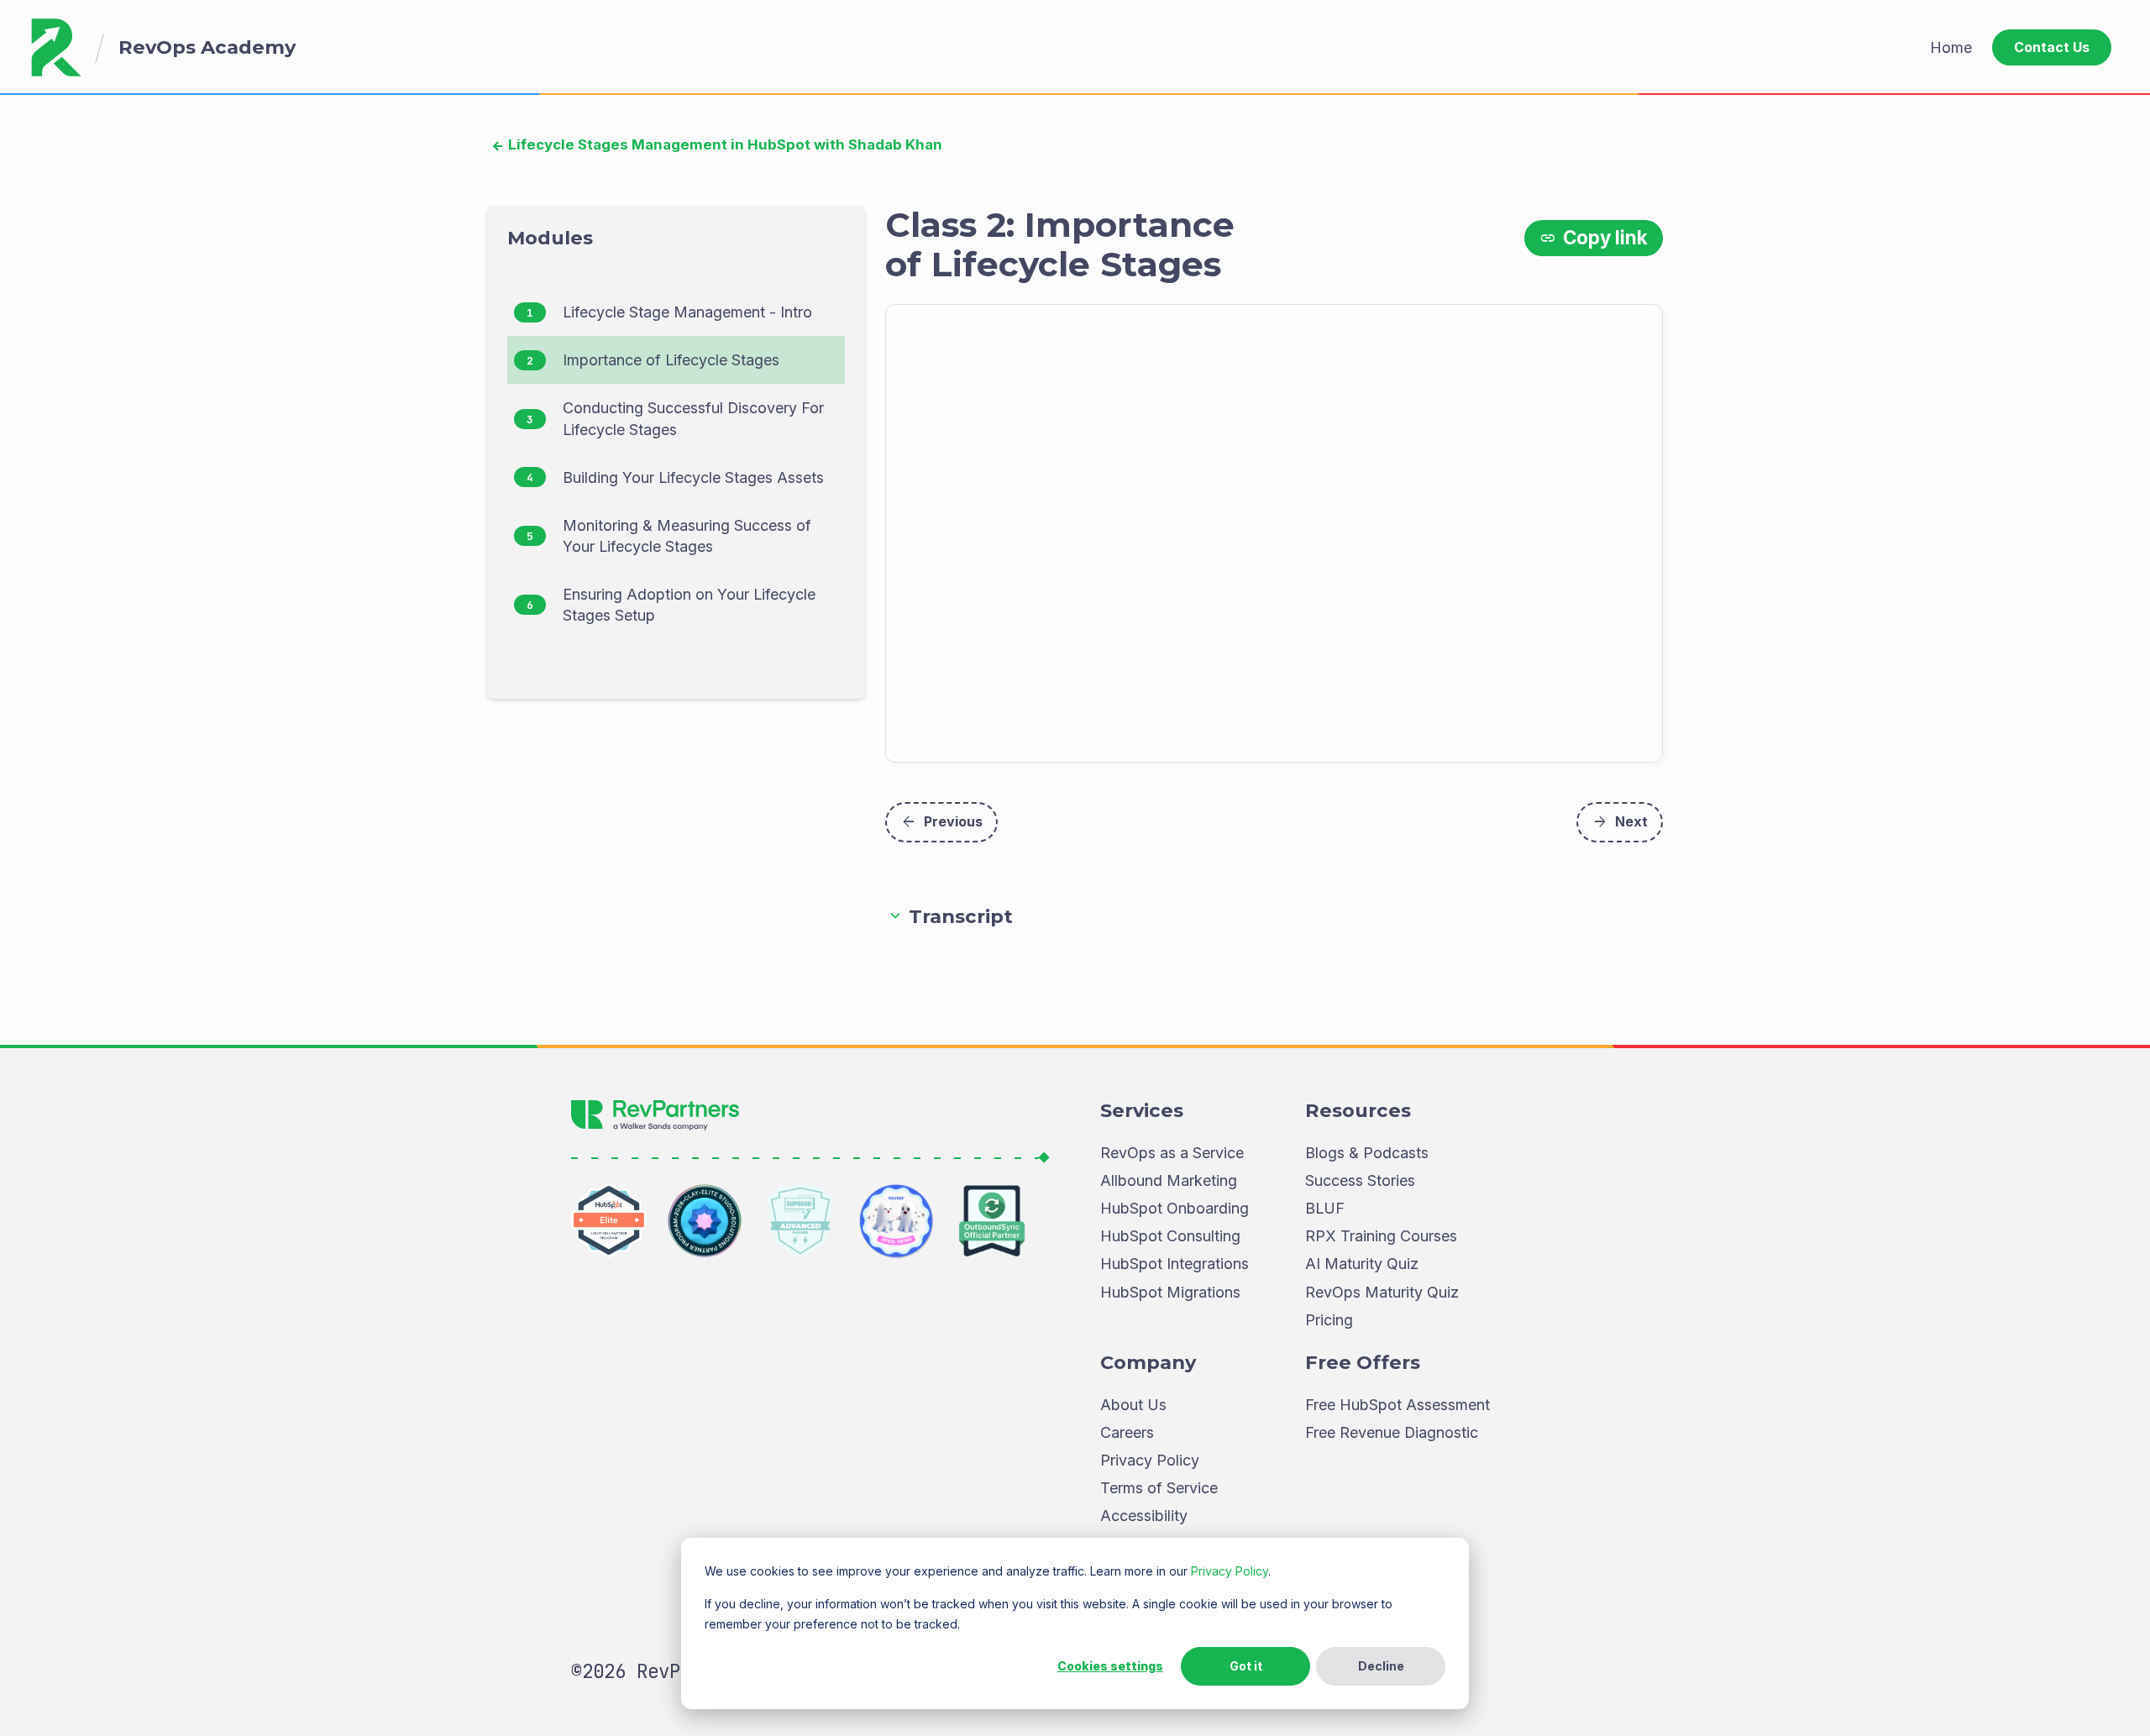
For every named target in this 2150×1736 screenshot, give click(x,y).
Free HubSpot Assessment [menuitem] (1397, 1405)
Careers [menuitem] (1127, 1432)
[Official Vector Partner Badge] (896, 1221)
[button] (1274, 917)
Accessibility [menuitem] (1144, 1516)
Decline (1381, 1666)
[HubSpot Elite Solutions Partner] (609, 1221)
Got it (1246, 1666)
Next (1620, 822)
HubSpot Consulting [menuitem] (1170, 1236)
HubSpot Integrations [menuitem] (1175, 1264)
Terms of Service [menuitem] (1159, 1488)
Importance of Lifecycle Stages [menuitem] (671, 360)
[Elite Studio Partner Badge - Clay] (705, 1221)
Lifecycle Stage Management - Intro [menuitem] (687, 312)
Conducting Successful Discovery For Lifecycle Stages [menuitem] (693, 418)
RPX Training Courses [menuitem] (1381, 1236)
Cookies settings (1110, 1666)
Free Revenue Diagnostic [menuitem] (1392, 1432)
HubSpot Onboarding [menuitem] (1175, 1208)
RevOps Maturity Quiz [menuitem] (1382, 1292)
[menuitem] (1951, 47)
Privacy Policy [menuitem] (1150, 1460)
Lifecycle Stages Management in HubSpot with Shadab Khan (724, 144)
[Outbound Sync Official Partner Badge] (992, 1221)
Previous (941, 822)
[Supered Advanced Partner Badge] (800, 1221)
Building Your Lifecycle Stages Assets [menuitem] (693, 477)
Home (1951, 47)
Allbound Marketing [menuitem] (1169, 1180)
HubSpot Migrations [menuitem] (1170, 1292)
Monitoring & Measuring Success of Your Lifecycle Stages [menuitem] (687, 536)
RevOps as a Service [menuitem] (1172, 1153)
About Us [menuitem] (1133, 1405)
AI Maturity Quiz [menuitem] (1362, 1264)
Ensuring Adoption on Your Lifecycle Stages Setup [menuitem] (689, 605)
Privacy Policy (1230, 1571)
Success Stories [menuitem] (1360, 1180)
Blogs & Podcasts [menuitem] (1367, 1153)
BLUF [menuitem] (1325, 1208)
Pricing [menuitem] (1329, 1320)
